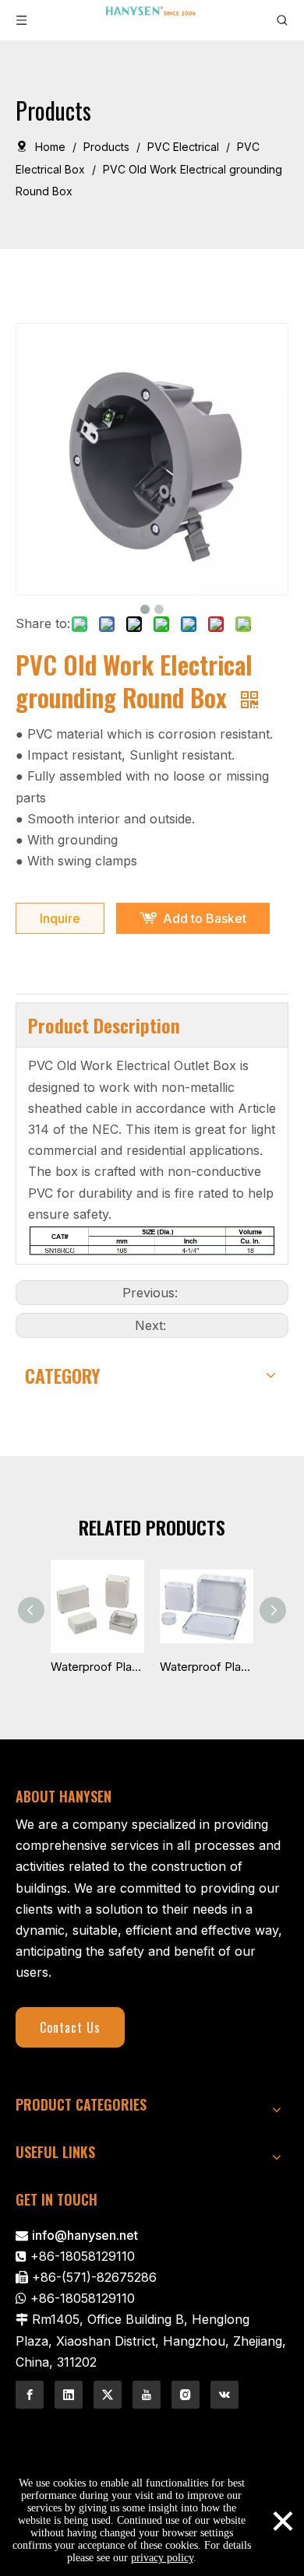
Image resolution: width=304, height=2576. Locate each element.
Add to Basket (205, 918)
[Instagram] (186, 2395)
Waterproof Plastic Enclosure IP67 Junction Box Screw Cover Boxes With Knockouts (97, 1667)
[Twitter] (108, 2395)
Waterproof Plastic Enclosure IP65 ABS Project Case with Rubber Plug (207, 1667)
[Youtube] (147, 2395)
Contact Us (70, 2027)
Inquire (60, 918)
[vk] (224, 2395)
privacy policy (162, 2558)
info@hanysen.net (85, 2235)
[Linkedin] (69, 2395)
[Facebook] (30, 2395)
